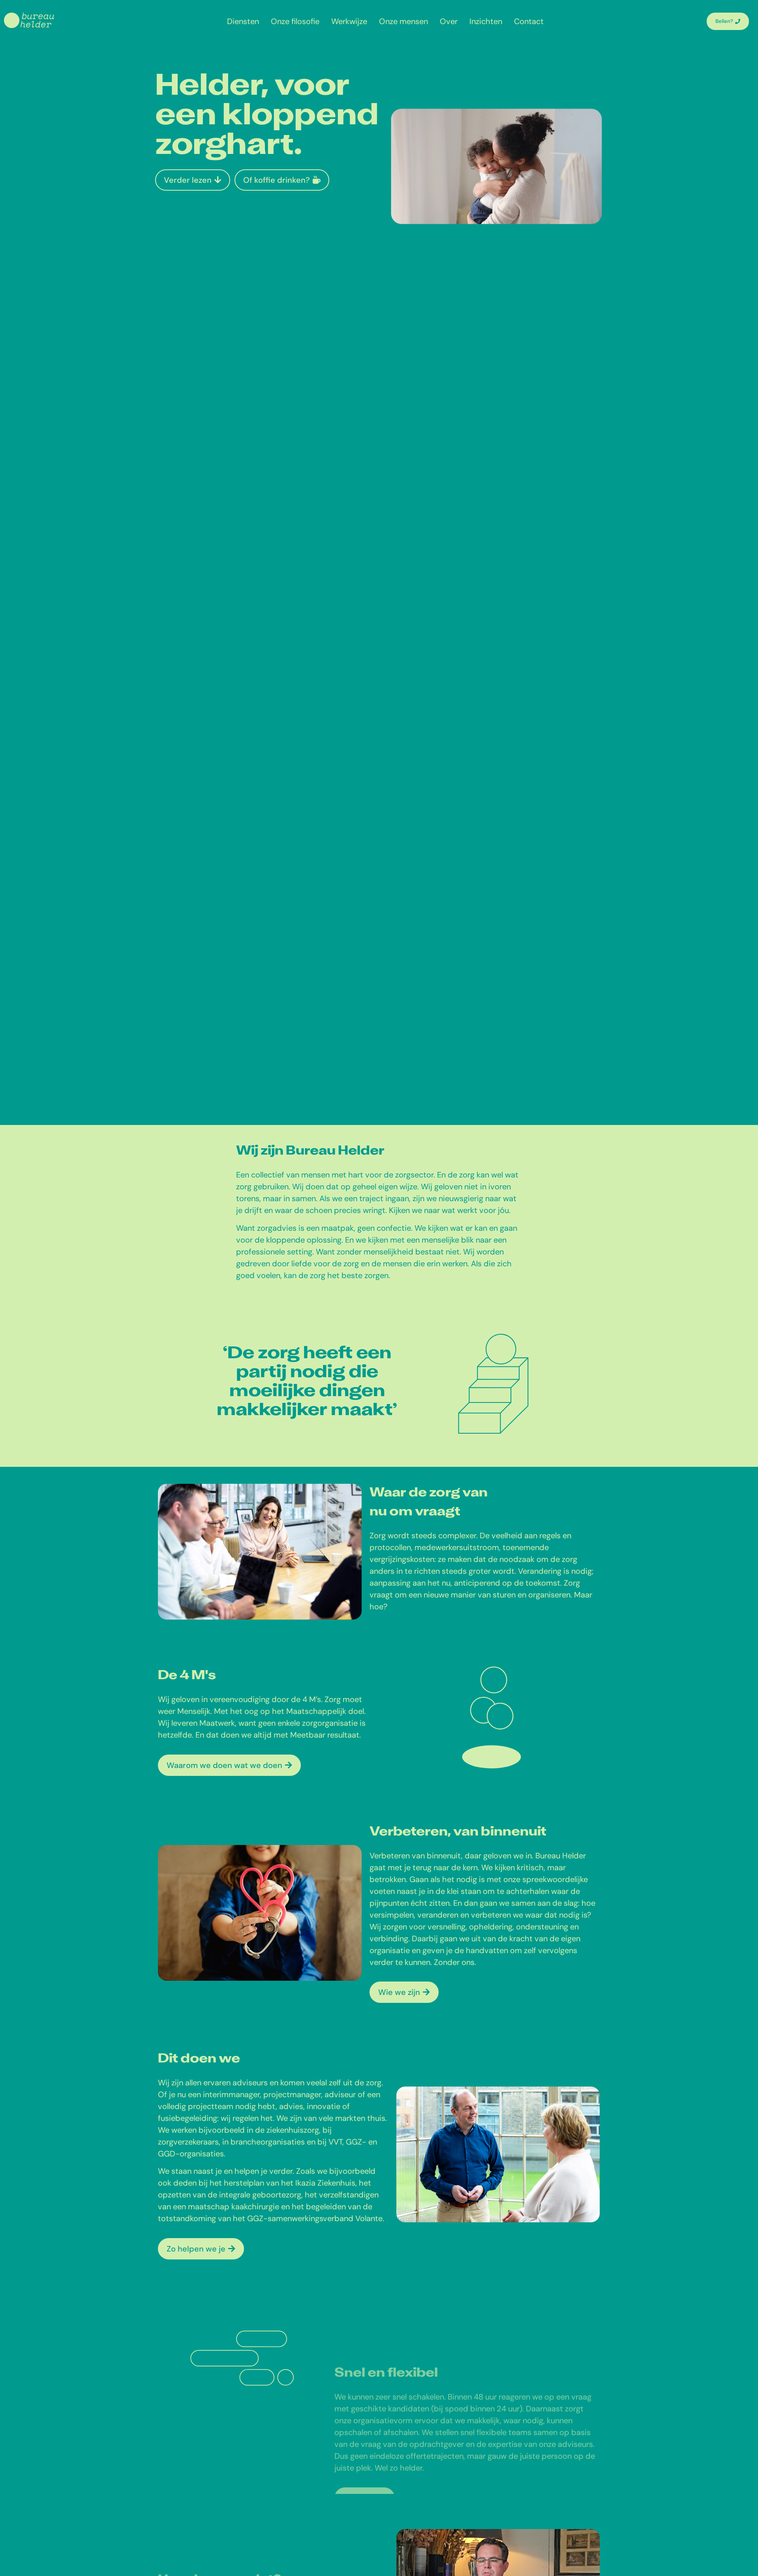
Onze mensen (403, 21)
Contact (529, 21)
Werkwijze (349, 21)
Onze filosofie (295, 21)
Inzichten (486, 21)
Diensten (243, 21)
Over (449, 21)
